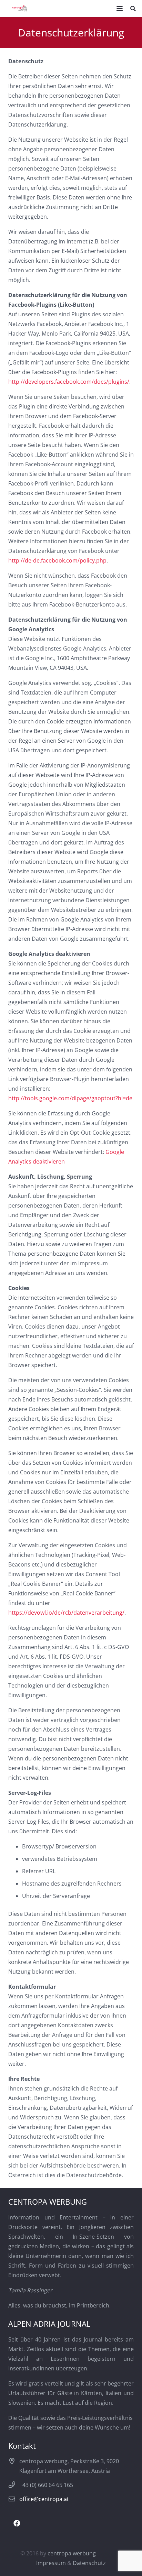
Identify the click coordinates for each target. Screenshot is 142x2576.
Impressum (52, 2563)
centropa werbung (72, 2553)
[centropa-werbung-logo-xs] (20, 9)
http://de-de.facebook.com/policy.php (57, 560)
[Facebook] (17, 2523)
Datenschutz (89, 2563)
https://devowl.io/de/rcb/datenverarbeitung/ (66, 1613)
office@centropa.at (44, 2499)
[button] (120, 9)
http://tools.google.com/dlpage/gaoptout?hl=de (70, 1098)
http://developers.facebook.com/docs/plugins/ (69, 382)
